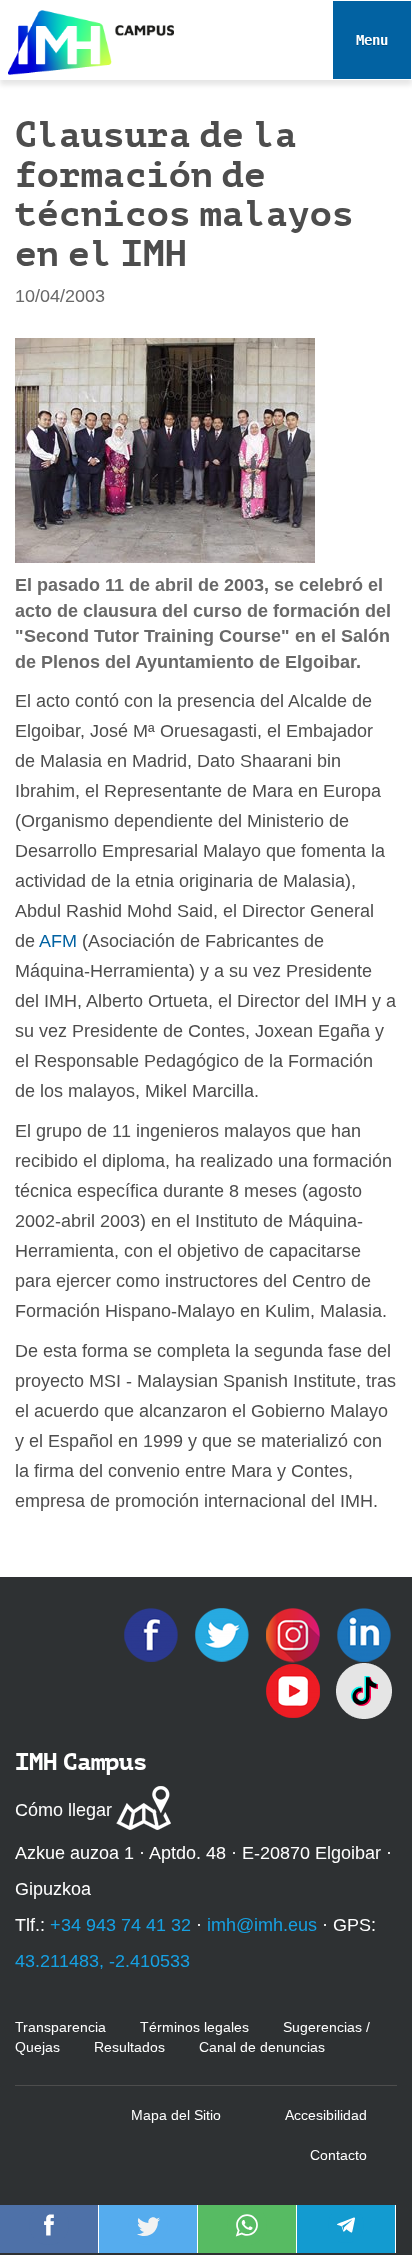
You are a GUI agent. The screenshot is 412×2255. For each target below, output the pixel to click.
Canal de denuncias (262, 2047)
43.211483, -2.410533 (102, 1961)
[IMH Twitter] (224, 1634)
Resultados (129, 2047)
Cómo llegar (63, 1810)
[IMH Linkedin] (364, 1634)
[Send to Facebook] (49, 2239)
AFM (58, 941)
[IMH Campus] (87, 37)
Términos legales (194, 2027)
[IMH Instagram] (295, 1634)
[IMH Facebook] (153, 1634)
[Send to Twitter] (148, 2239)
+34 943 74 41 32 (120, 1925)
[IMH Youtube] (295, 1690)
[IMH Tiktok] (364, 1690)
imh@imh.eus (262, 1925)
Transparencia (60, 2027)
